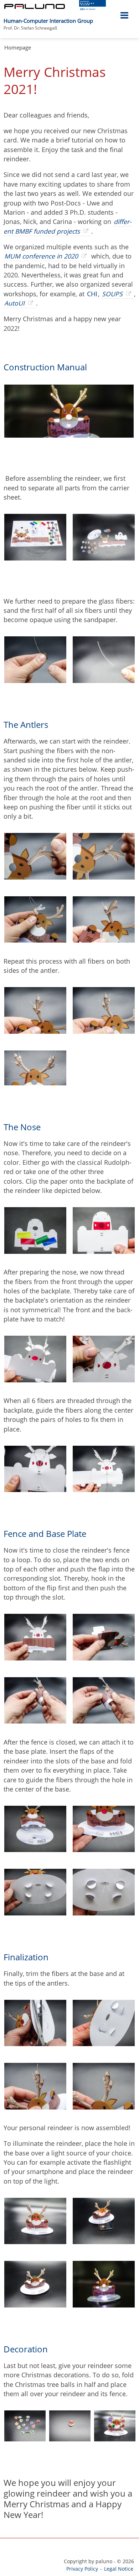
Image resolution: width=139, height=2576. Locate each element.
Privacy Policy (82, 2569)
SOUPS (112, 294)
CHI (92, 294)
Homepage (18, 47)
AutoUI (14, 303)
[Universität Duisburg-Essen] (92, 8)
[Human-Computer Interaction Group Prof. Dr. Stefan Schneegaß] (96, 17)
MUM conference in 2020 (41, 256)
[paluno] (35, 7)
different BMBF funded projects (68, 226)
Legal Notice (119, 2569)
